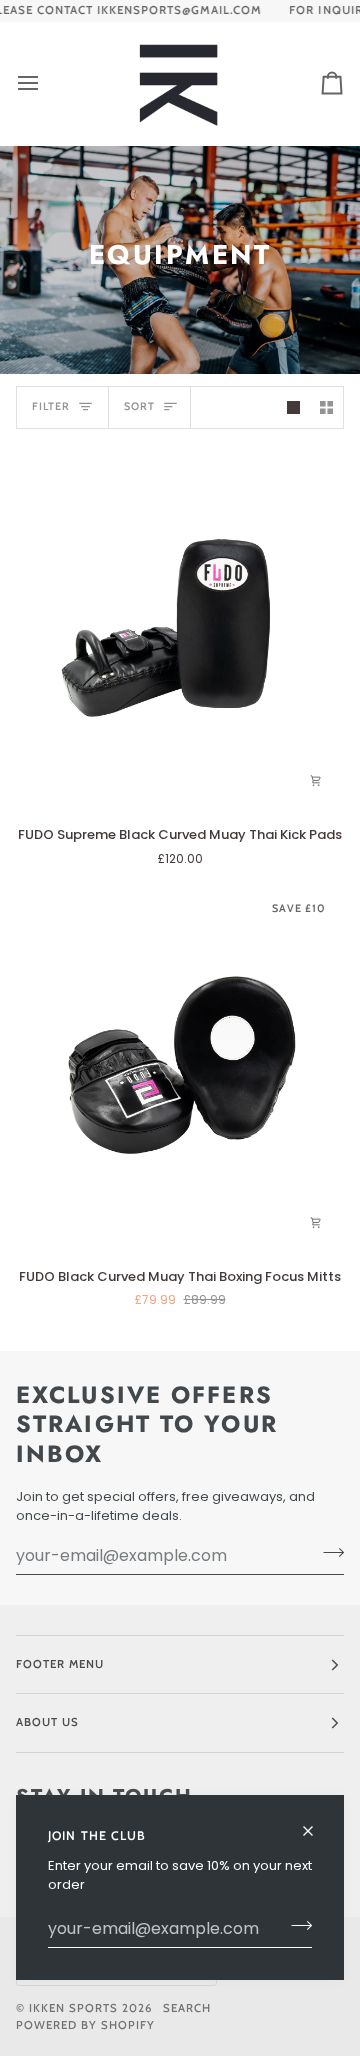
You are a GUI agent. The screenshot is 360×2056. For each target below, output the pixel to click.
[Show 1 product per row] (293, 407)
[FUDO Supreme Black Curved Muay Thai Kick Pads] (180, 627)
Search (187, 2008)
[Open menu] (46, 83)
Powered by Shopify (85, 2025)
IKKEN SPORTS (73, 2008)
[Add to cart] (316, 781)
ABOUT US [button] (47, 1722)
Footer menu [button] (60, 1664)
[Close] (316, 1822)
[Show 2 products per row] (326, 407)
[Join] (295, 1926)
